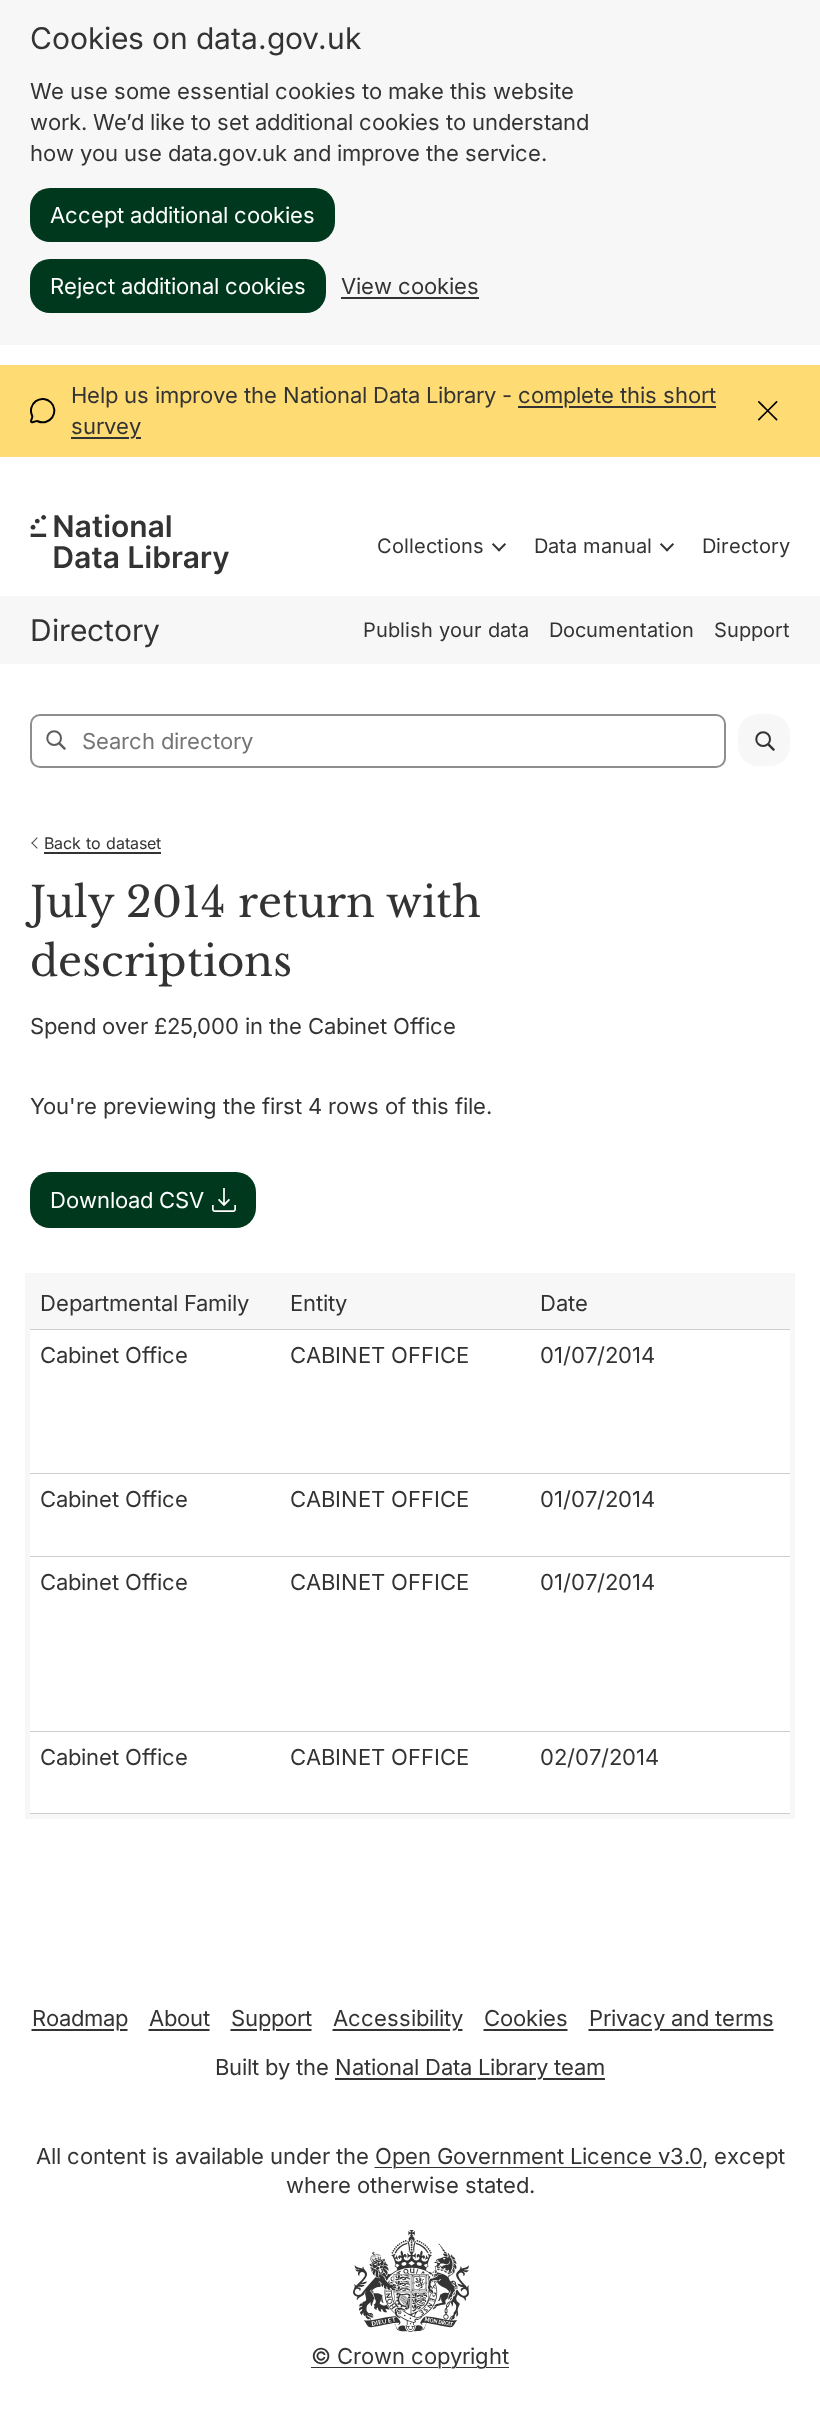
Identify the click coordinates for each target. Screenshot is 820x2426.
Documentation (621, 630)
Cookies (526, 2018)
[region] (410, 1546)
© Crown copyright (410, 2356)
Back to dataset (102, 843)
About (179, 2018)
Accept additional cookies (182, 215)
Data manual (593, 546)
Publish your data (446, 630)
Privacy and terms (681, 2018)
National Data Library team (470, 2067)
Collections (430, 546)
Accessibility (398, 2018)
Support (752, 630)
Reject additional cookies (178, 286)
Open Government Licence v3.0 (538, 2156)
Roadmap (80, 2018)
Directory (746, 546)
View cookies (410, 286)
